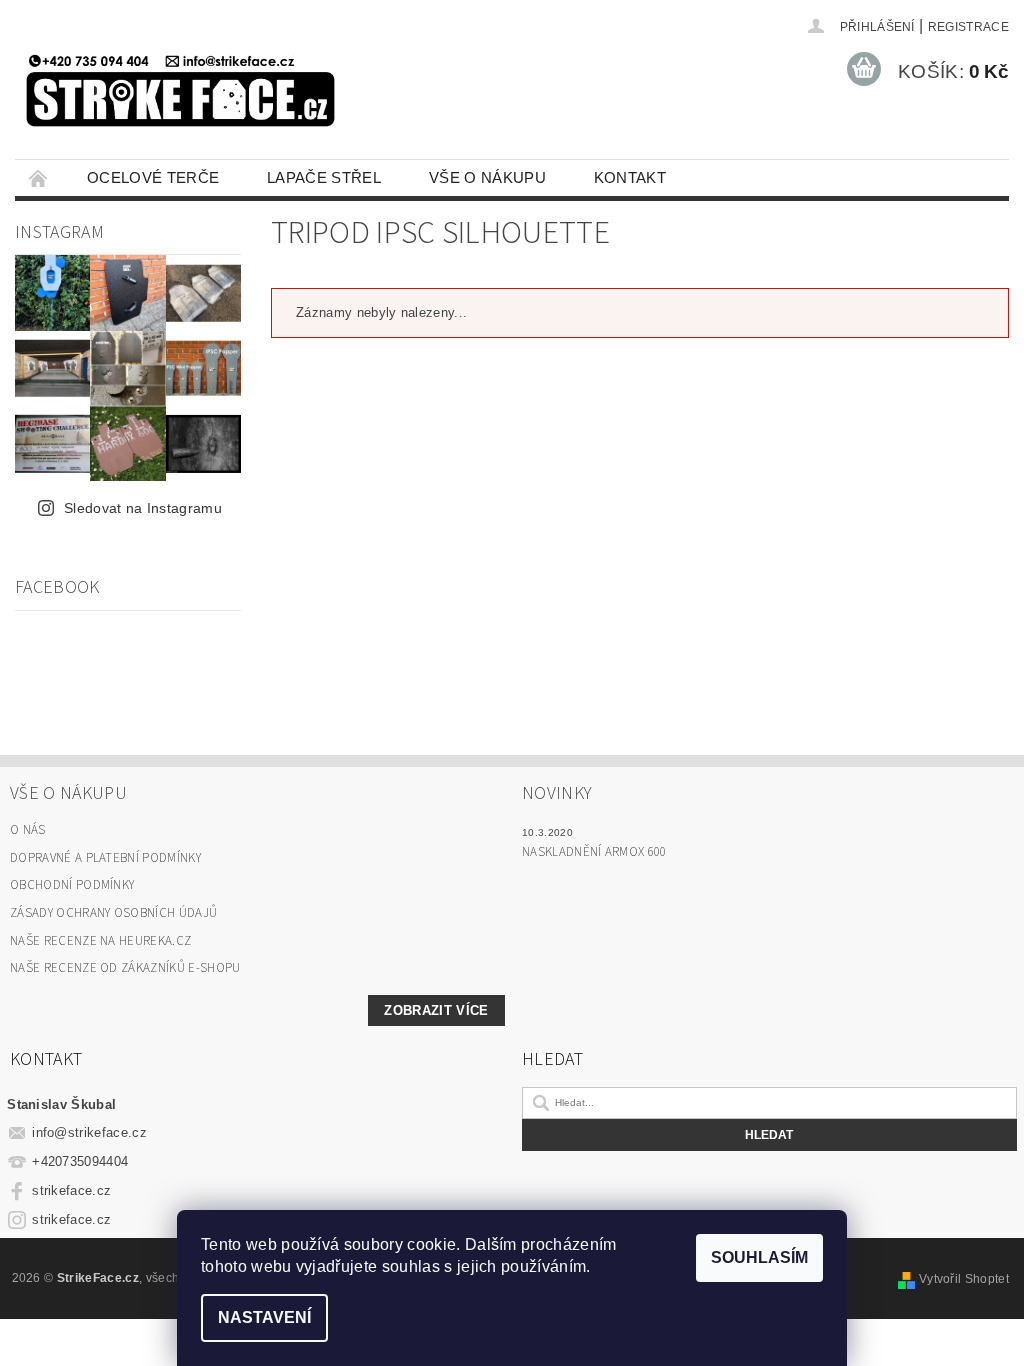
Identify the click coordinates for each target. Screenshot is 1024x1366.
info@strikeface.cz (89, 1132)
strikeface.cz (71, 1190)
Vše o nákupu (487, 177)
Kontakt (630, 177)
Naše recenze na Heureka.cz (100, 941)
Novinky (557, 793)
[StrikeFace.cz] (180, 83)
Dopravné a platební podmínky (105, 858)
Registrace (968, 27)
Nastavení (264, 1317)
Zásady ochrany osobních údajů (113, 913)
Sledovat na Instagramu (143, 508)
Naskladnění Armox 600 (594, 852)
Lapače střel (324, 177)
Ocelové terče (153, 177)
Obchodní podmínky (72, 885)
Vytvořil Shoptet (964, 1279)
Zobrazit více (436, 1010)
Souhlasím (759, 1257)
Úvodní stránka (39, 177)
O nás (28, 830)
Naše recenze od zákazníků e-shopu (125, 968)
